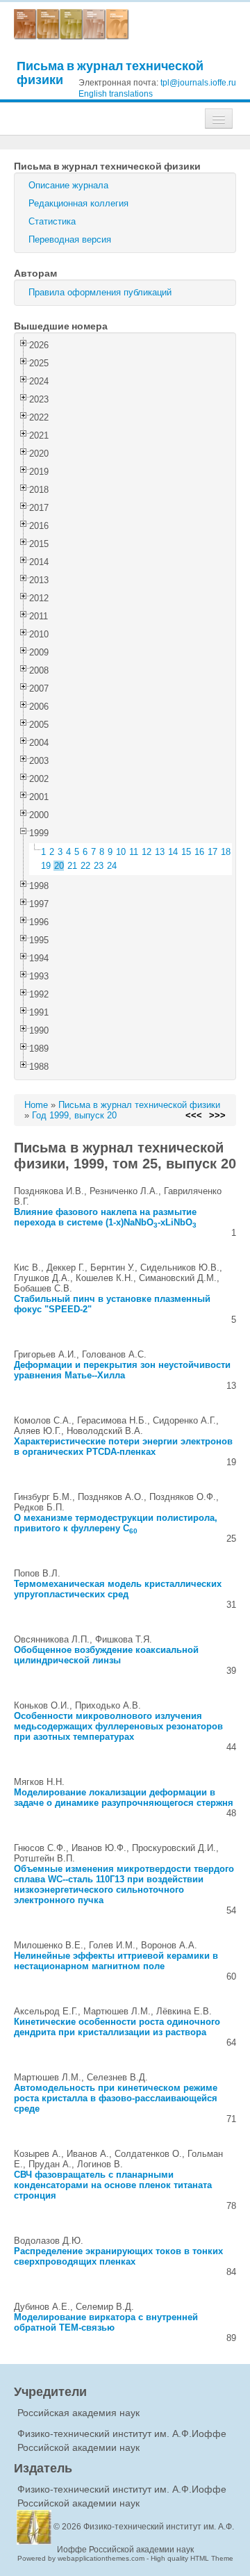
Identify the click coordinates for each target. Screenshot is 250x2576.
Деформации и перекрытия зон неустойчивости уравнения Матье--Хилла (122, 1370)
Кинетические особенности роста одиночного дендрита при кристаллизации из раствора (117, 2027)
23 (99, 866)
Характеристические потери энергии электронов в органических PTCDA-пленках (123, 1446)
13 (160, 852)
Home (36, 1105)
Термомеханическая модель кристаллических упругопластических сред (118, 1589)
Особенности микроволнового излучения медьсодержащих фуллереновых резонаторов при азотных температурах (118, 1726)
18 (226, 852)
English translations (116, 94)
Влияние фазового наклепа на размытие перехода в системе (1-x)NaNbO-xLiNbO (105, 1217)
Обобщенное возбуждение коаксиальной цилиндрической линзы (106, 1655)
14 (173, 852)
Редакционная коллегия (78, 203)
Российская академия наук (78, 2413)
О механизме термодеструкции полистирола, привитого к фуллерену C (116, 1523)
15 (186, 852)
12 (147, 852)
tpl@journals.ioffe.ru (198, 83)
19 (46, 866)
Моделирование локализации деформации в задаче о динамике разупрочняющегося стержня (124, 1798)
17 (212, 852)
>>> (217, 1115)
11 (134, 852)
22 (85, 866)
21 (72, 866)
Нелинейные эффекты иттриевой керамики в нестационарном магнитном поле (116, 1961)
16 (199, 852)
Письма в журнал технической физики (110, 73)
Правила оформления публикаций (100, 292)
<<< (194, 1115)
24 (112, 866)
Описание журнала (68, 185)
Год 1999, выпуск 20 (74, 1115)
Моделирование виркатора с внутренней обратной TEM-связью (106, 2322)
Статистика (52, 221)
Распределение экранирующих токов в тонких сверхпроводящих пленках (118, 2256)
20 (59, 866)
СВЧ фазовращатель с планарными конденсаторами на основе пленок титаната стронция (113, 2185)
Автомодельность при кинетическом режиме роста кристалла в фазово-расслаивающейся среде (116, 2098)
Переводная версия (70, 239)
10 (121, 852)
